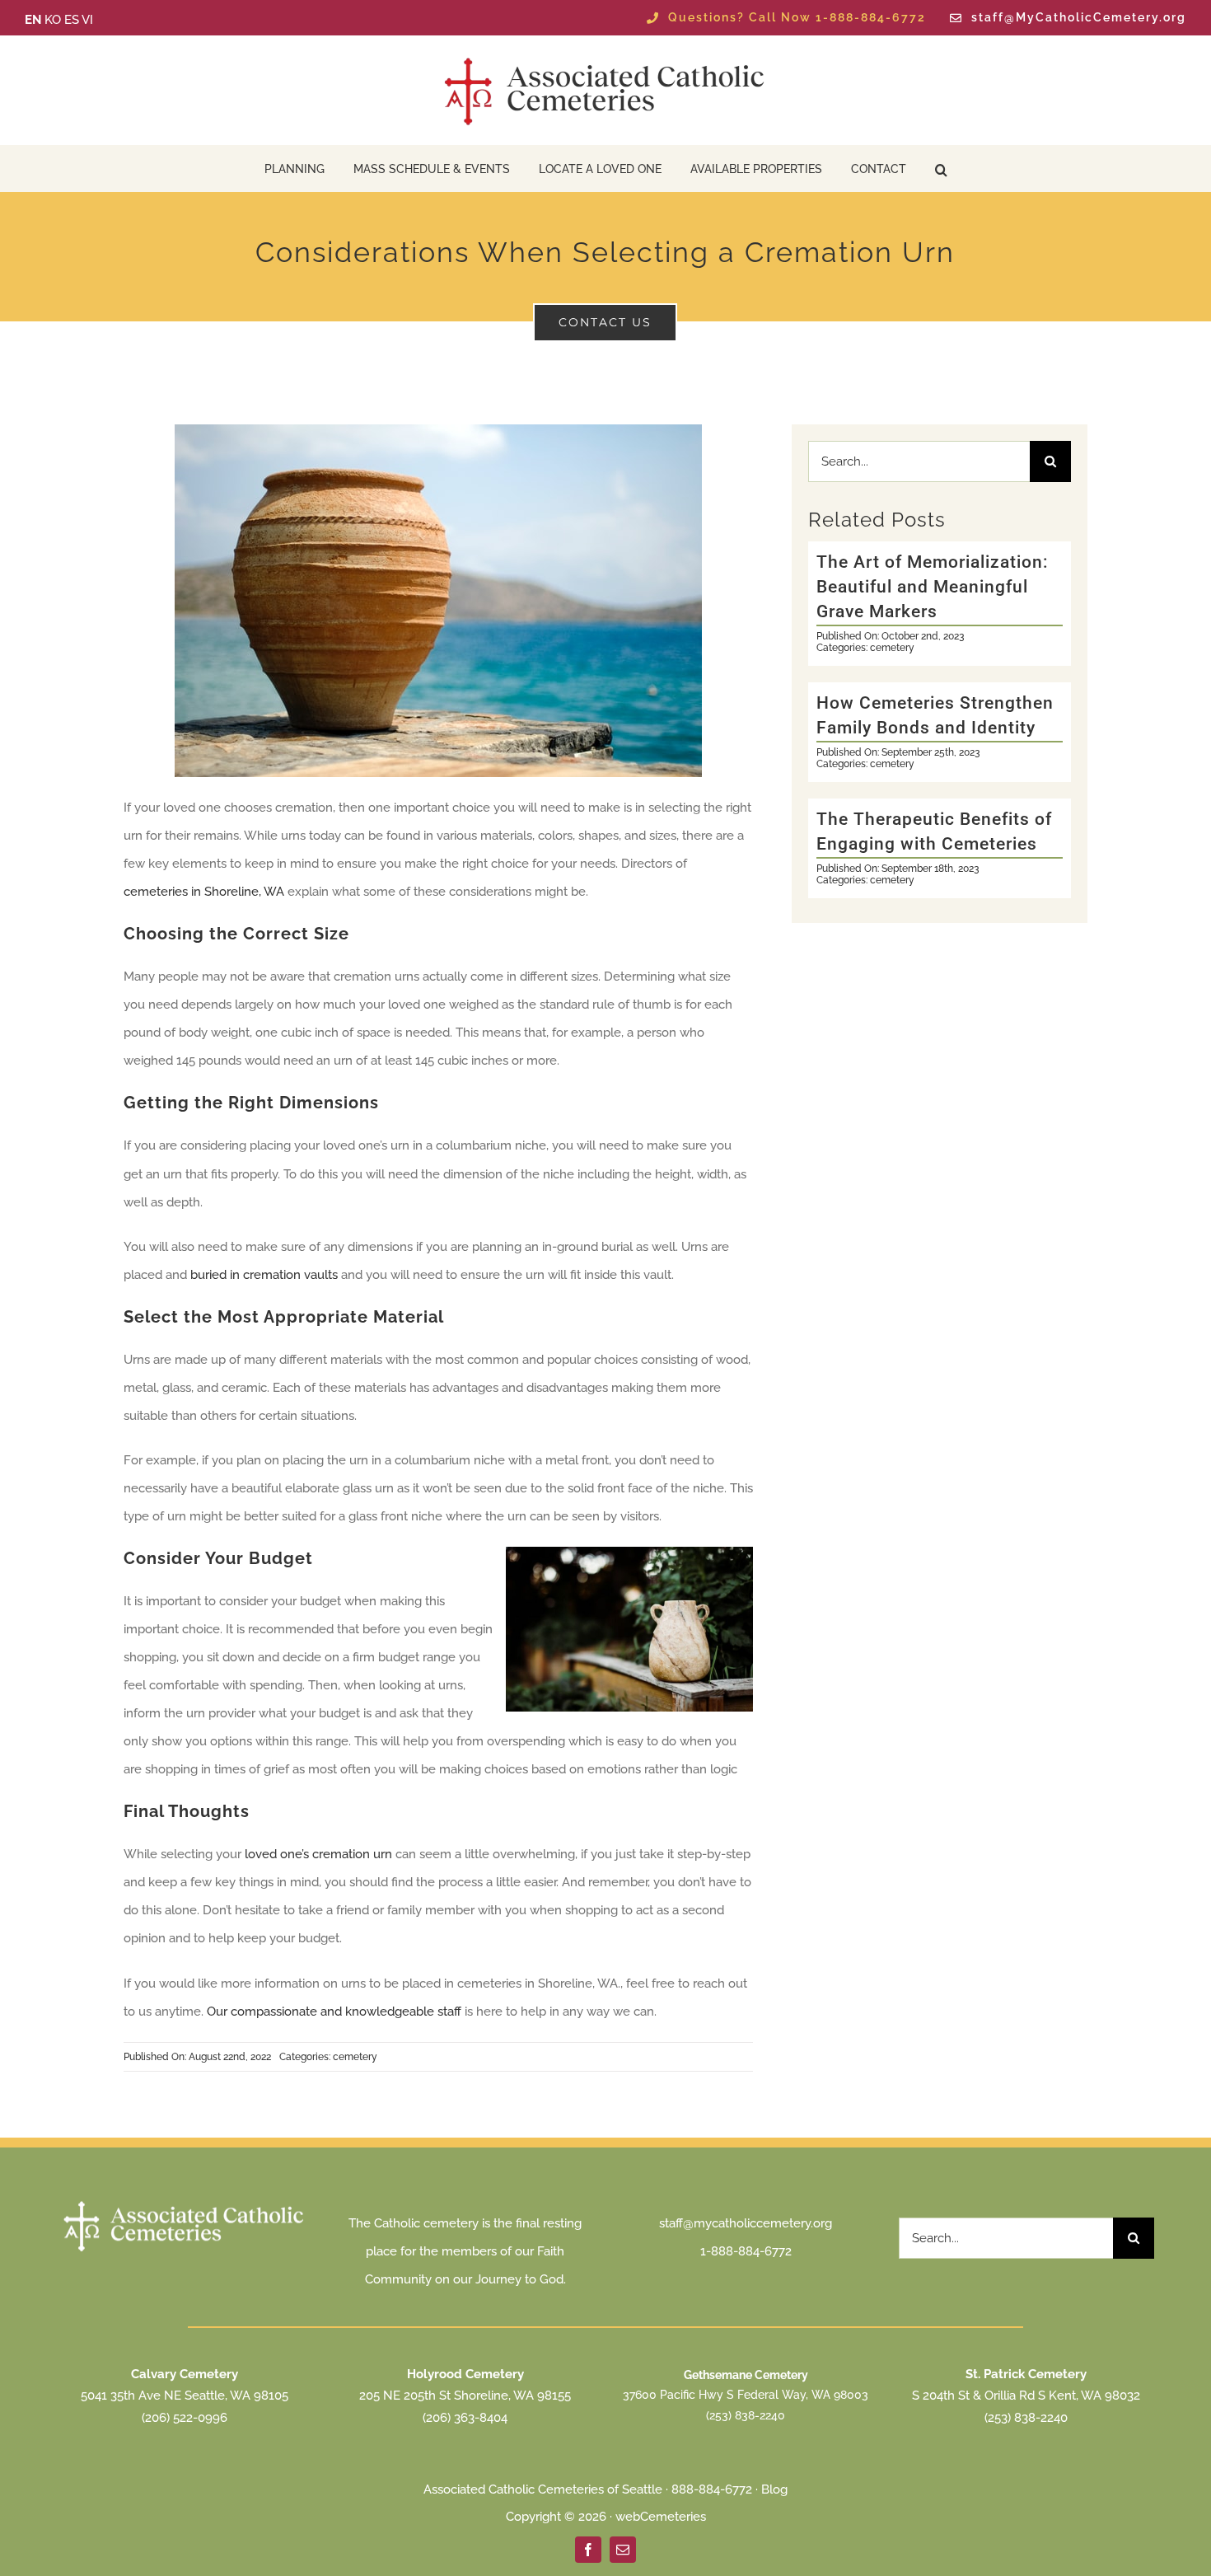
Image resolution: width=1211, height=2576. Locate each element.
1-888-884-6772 (746, 2251)
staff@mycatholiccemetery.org (746, 2223)
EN (33, 20)
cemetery (355, 2057)
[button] (941, 169)
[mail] (623, 2550)
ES (72, 20)
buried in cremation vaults (264, 1275)
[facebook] (588, 2550)
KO (53, 20)
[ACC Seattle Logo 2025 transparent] (605, 58)
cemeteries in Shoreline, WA (204, 892)
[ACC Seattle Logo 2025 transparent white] (185, 2203)
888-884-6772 (712, 2489)
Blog (774, 2489)
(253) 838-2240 (746, 2415)
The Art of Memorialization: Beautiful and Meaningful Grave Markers (933, 587)
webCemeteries (661, 2517)
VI (87, 20)
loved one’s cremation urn (318, 1854)
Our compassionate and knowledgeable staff (334, 2012)
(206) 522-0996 (185, 2418)
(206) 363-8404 (465, 2418)
